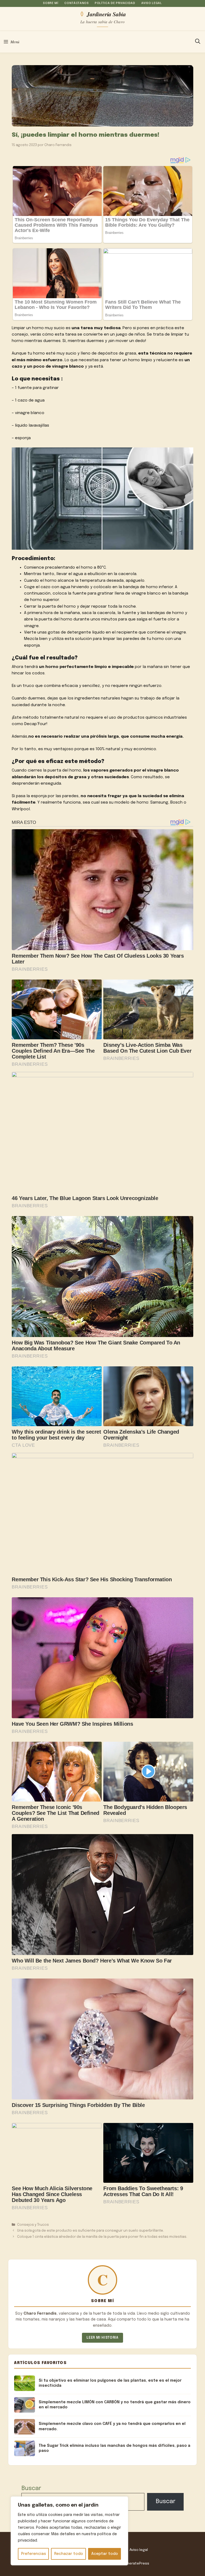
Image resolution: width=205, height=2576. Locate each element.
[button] (198, 42)
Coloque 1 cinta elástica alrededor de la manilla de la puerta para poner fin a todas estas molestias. (102, 2237)
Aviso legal (151, 3)
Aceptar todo (105, 2554)
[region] (69, 2531)
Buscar (31, 2488)
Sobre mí (51, 3)
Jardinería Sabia (106, 14)
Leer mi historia (102, 2338)
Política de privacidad (115, 3)
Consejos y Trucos (33, 2225)
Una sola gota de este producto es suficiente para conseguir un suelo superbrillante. (90, 2231)
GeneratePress (136, 2563)
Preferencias (33, 2554)
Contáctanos (76, 3)
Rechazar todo (69, 2554)
